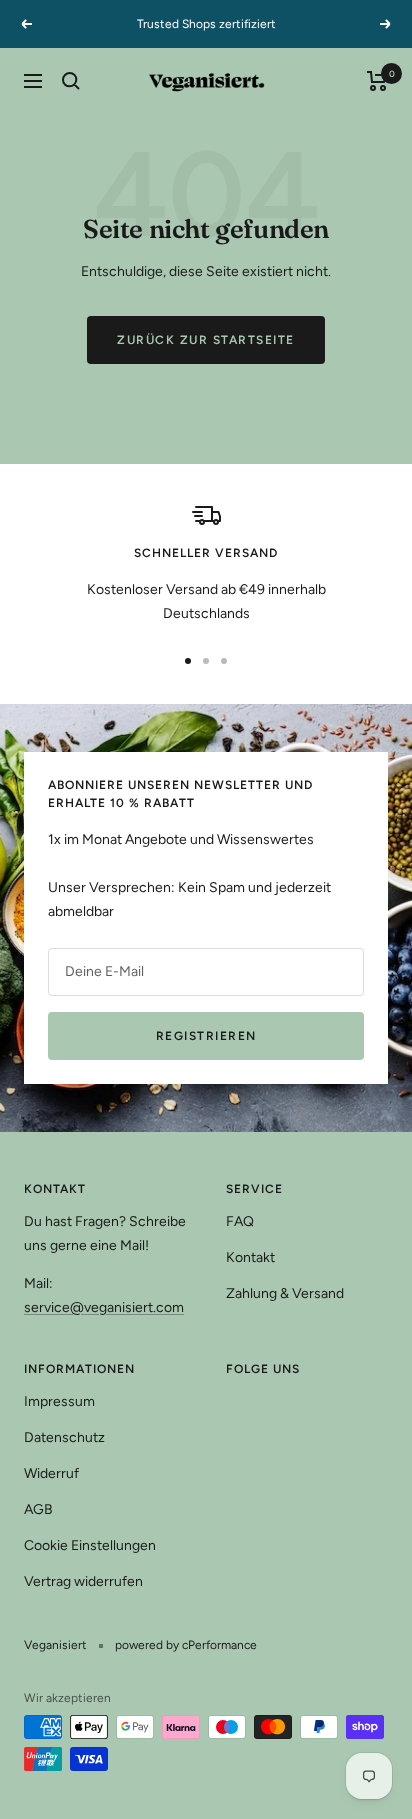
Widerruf (51, 1473)
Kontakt (250, 1257)
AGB (38, 1509)
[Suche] (71, 81)
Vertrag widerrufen (83, 1581)
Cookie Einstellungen (90, 1545)
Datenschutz (64, 1437)
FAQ (240, 1221)
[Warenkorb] (377, 81)
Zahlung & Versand (285, 1293)
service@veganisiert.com (104, 1307)
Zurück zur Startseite (206, 340)
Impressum (59, 1401)
